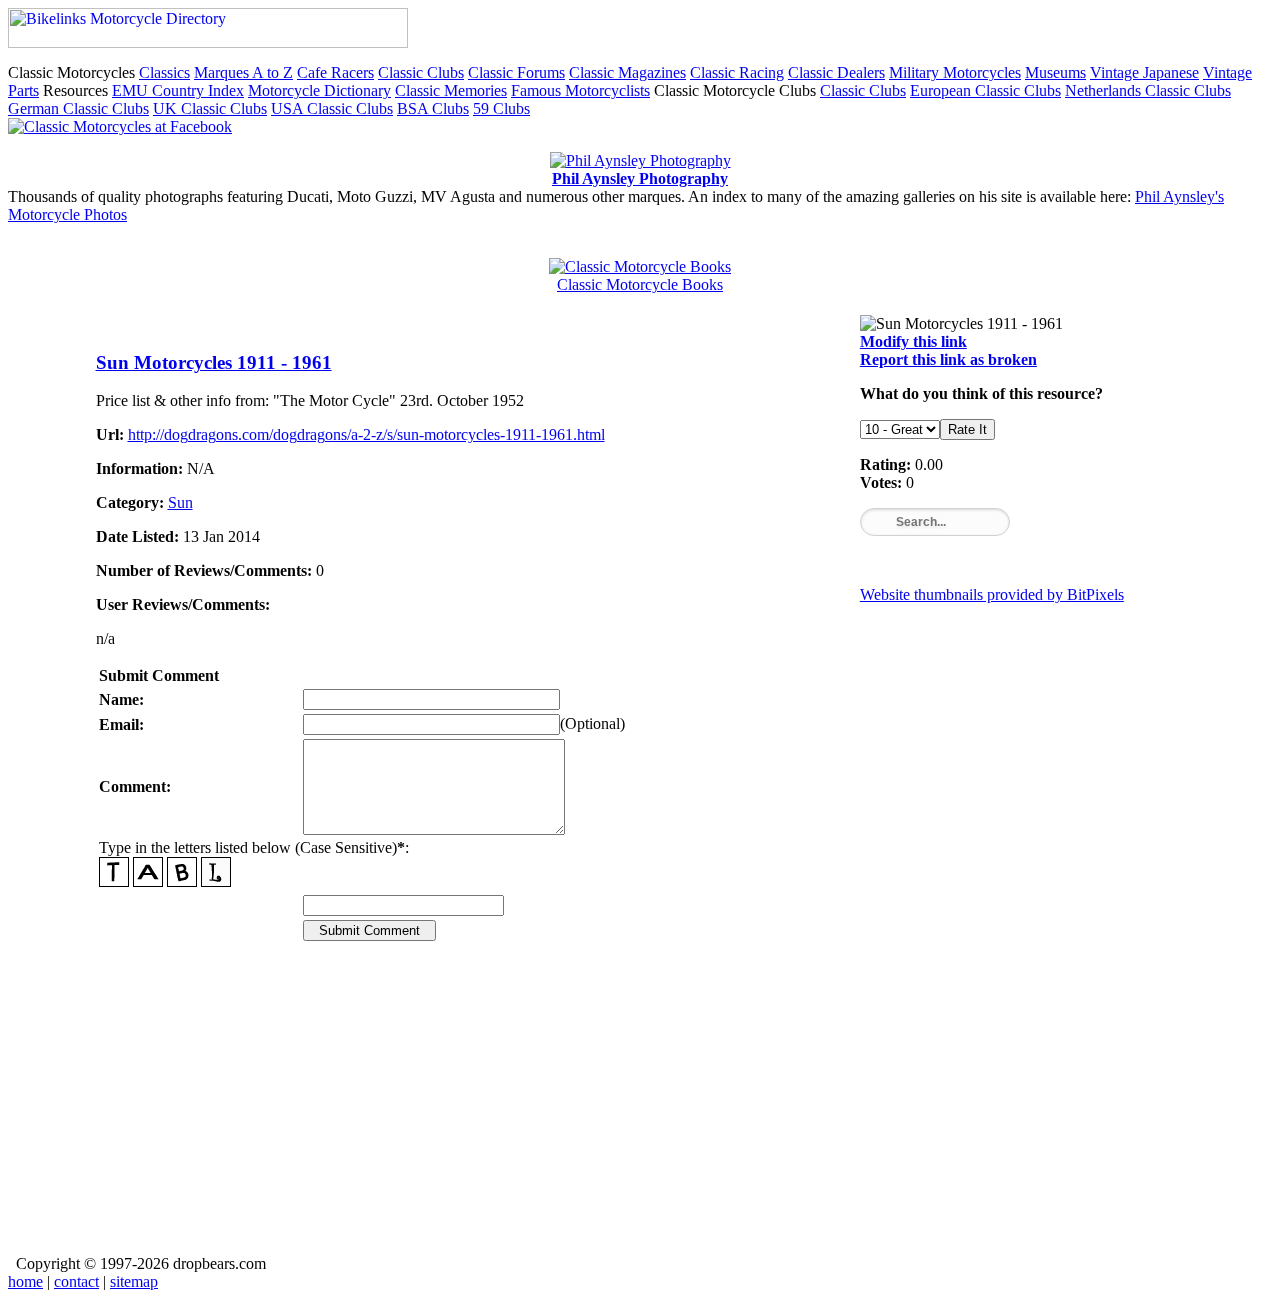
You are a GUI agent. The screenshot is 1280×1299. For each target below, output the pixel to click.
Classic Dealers (836, 72)
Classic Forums (516, 72)
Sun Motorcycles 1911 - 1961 (214, 362)
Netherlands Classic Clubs (1148, 90)
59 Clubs (501, 108)
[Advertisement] (640, 1112)
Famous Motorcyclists (580, 90)
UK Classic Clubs (210, 108)
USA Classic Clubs (332, 108)
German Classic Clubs (78, 108)
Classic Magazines (627, 72)
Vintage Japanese (1144, 72)
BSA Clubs (433, 108)
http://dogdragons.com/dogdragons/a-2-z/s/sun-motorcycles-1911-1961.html (366, 434)
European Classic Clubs (985, 90)
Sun (180, 502)
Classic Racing (737, 72)
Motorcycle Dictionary (319, 90)
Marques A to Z (243, 72)
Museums (1055, 72)
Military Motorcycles (955, 72)
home (25, 1281)
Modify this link (913, 341)
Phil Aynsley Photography (640, 178)
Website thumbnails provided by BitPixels (992, 594)
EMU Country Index (178, 90)
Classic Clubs (421, 72)
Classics (164, 72)
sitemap (134, 1281)
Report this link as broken (948, 359)
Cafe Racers (335, 72)
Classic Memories (451, 90)
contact (76, 1281)
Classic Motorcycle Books (640, 284)
